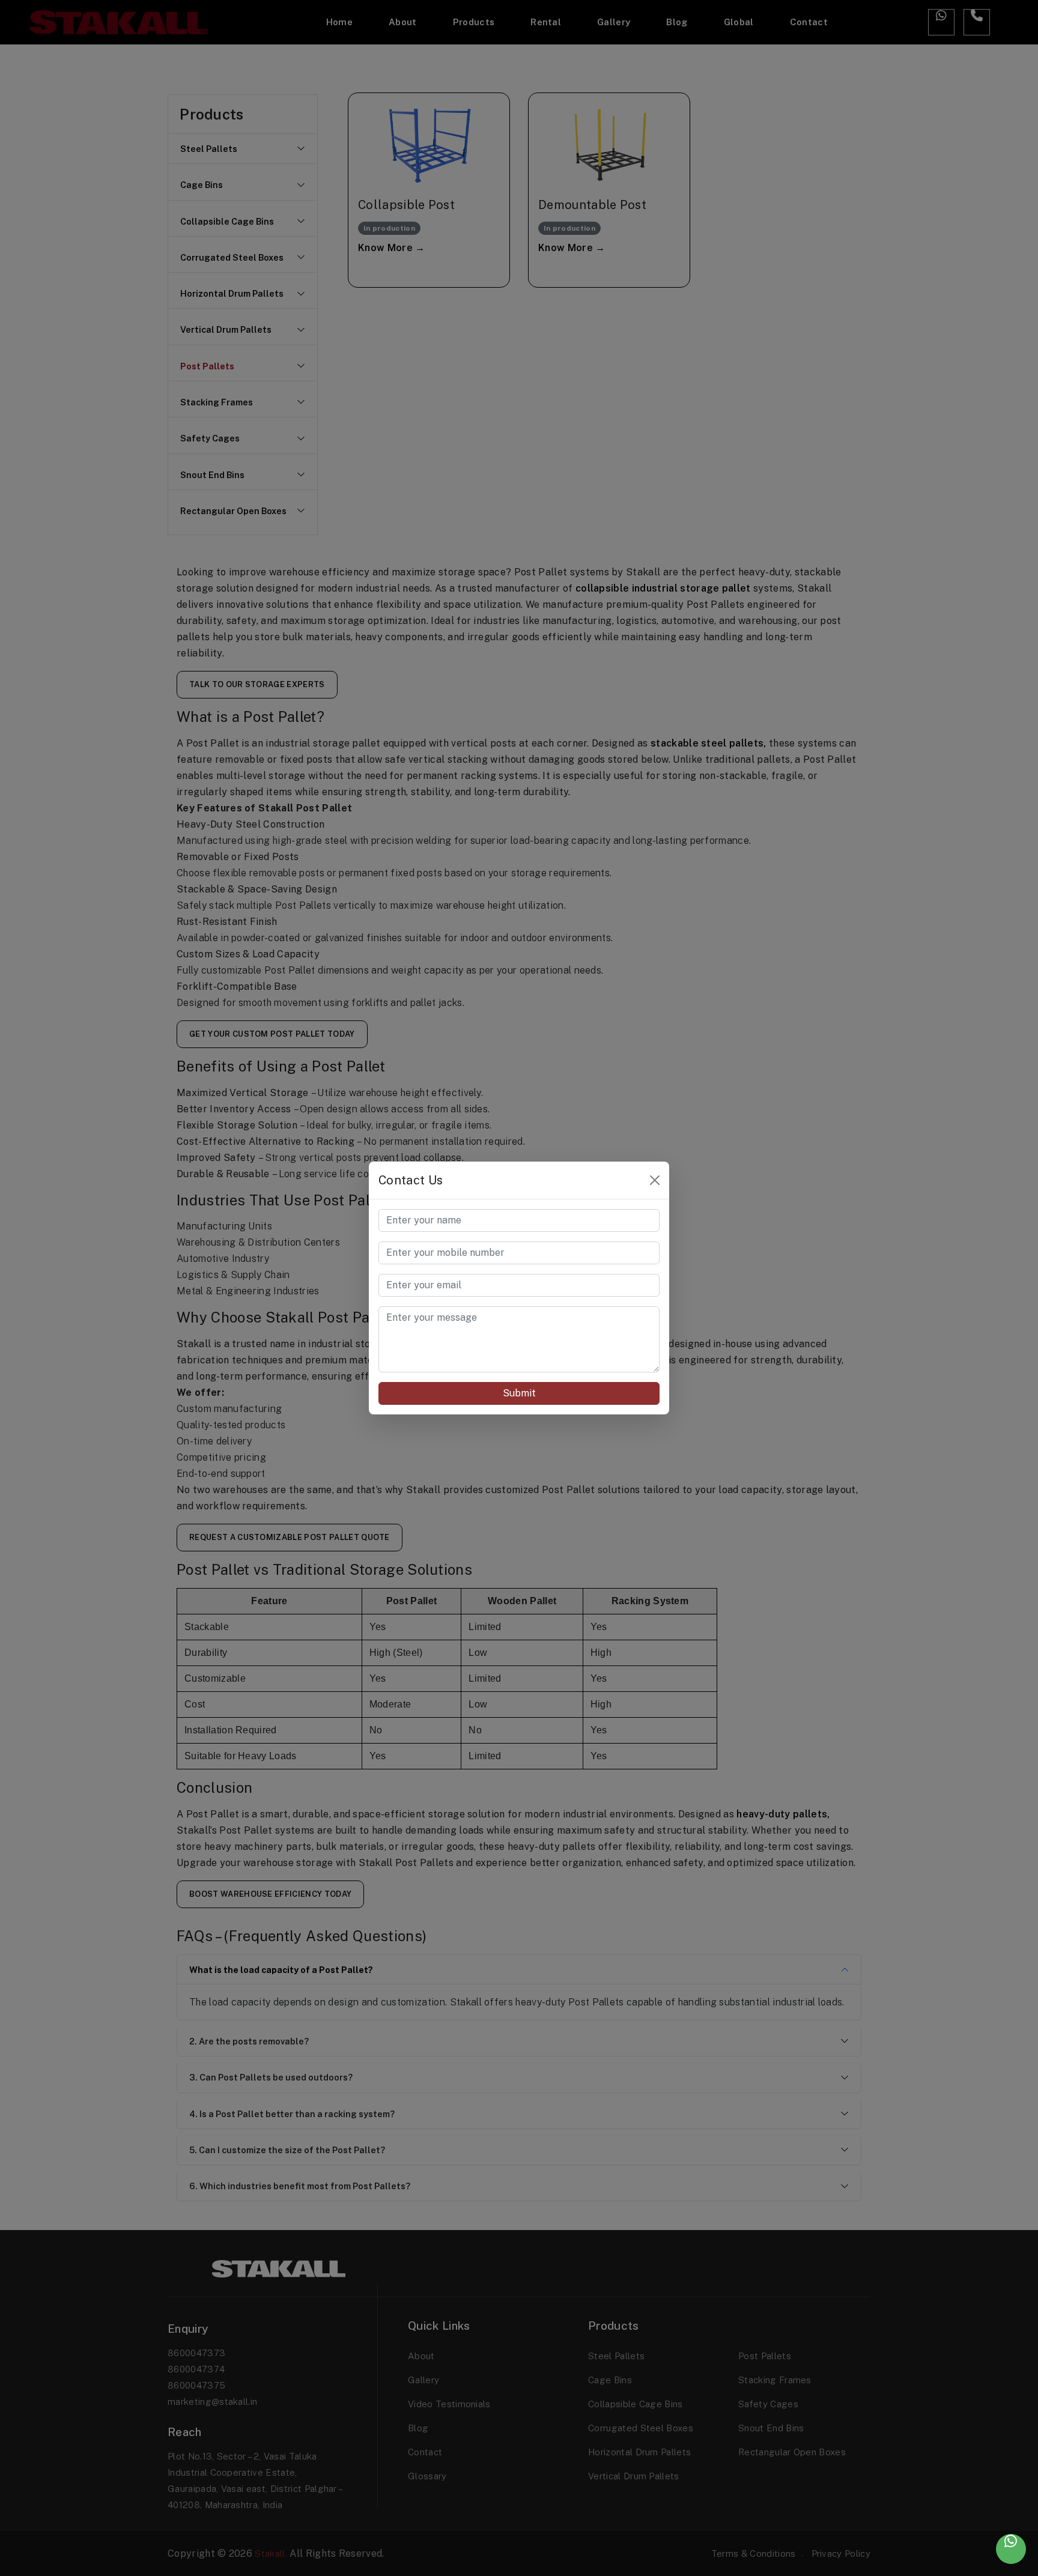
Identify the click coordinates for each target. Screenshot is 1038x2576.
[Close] (655, 1180)
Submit (519, 1393)
